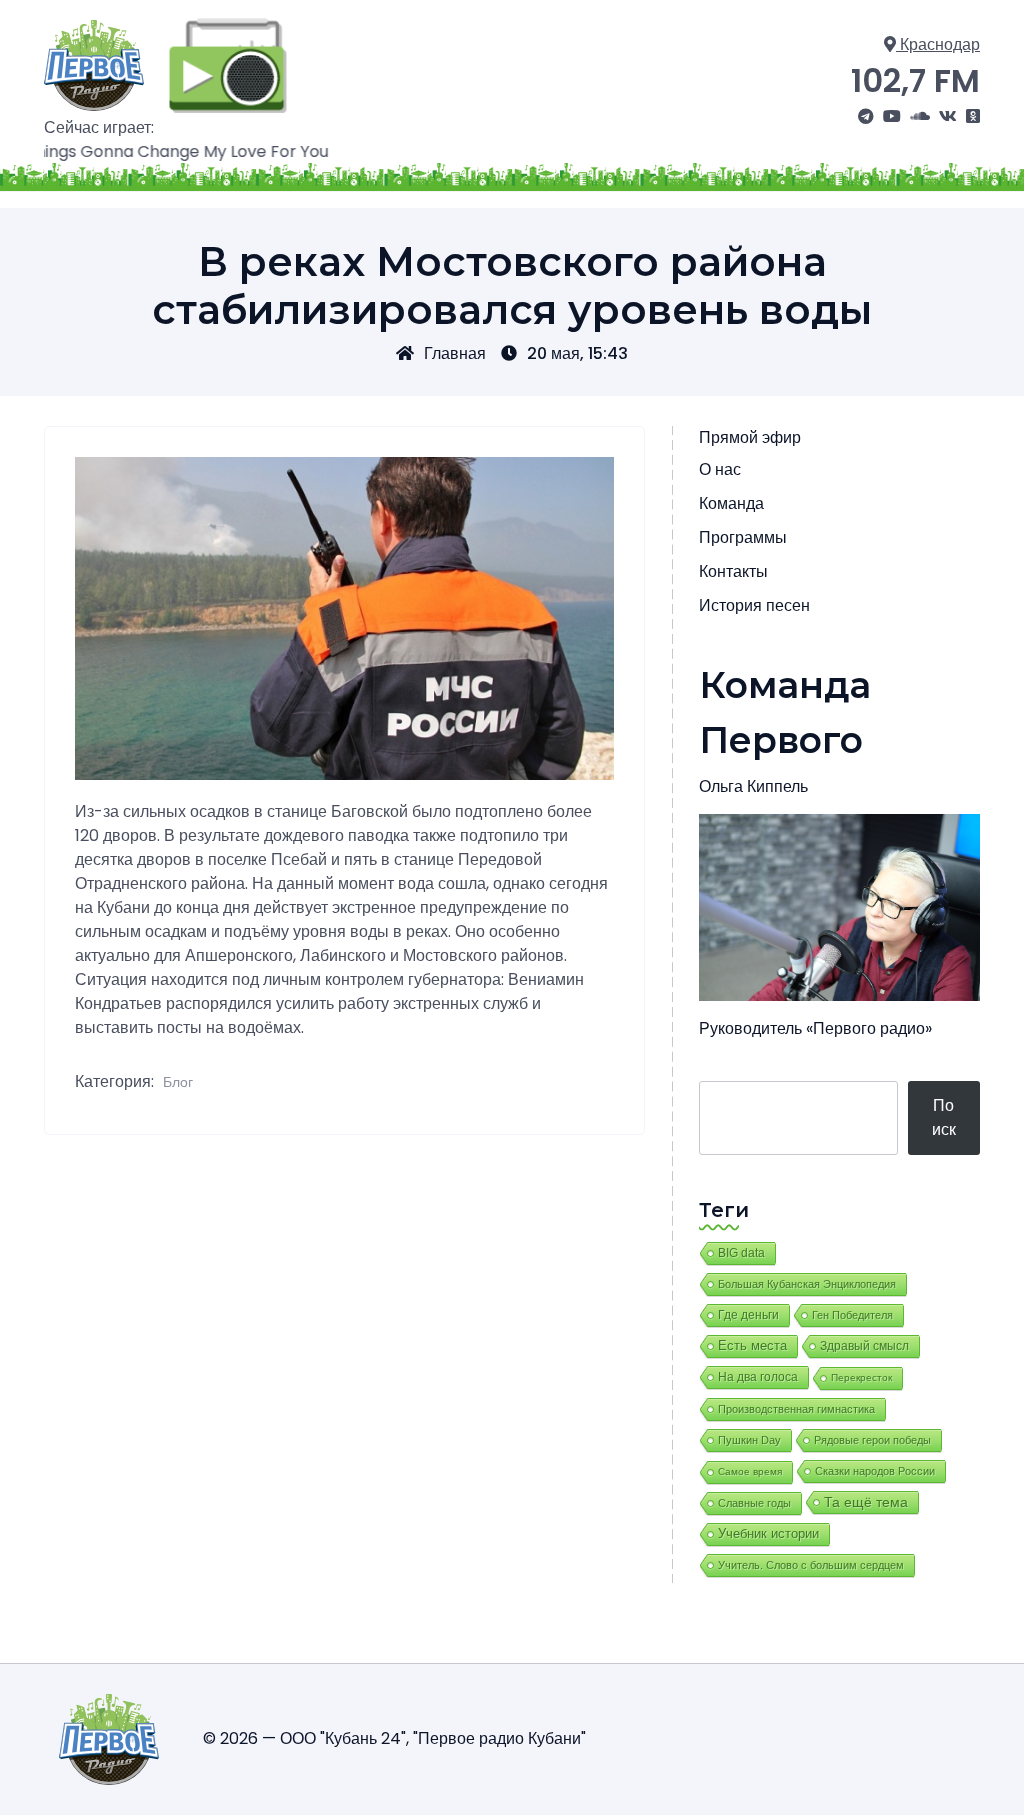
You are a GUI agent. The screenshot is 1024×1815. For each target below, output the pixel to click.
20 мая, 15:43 (577, 353)
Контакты (733, 571)
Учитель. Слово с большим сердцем (811, 1565)
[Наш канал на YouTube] (892, 117)
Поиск (944, 1117)
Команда (731, 503)
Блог (178, 1082)
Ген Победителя (852, 1315)
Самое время (750, 1471)
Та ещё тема (866, 1502)
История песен (754, 605)
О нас (720, 469)
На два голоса (758, 1376)
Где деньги (748, 1315)
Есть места (752, 1346)
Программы (743, 537)
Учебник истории (768, 1533)
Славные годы (754, 1503)
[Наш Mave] (920, 117)
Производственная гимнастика (796, 1409)
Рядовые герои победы (872, 1440)
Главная (455, 353)
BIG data (741, 1253)
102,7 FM (915, 80)
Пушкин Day (749, 1440)
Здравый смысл (864, 1346)
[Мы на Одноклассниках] (973, 117)
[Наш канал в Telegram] (866, 117)
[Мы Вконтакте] (948, 117)
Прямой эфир (750, 437)
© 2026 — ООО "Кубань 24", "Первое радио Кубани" (394, 1738)
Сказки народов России (875, 1471)
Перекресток (861, 1377)
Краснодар (938, 44)
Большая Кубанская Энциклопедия (807, 1284)
